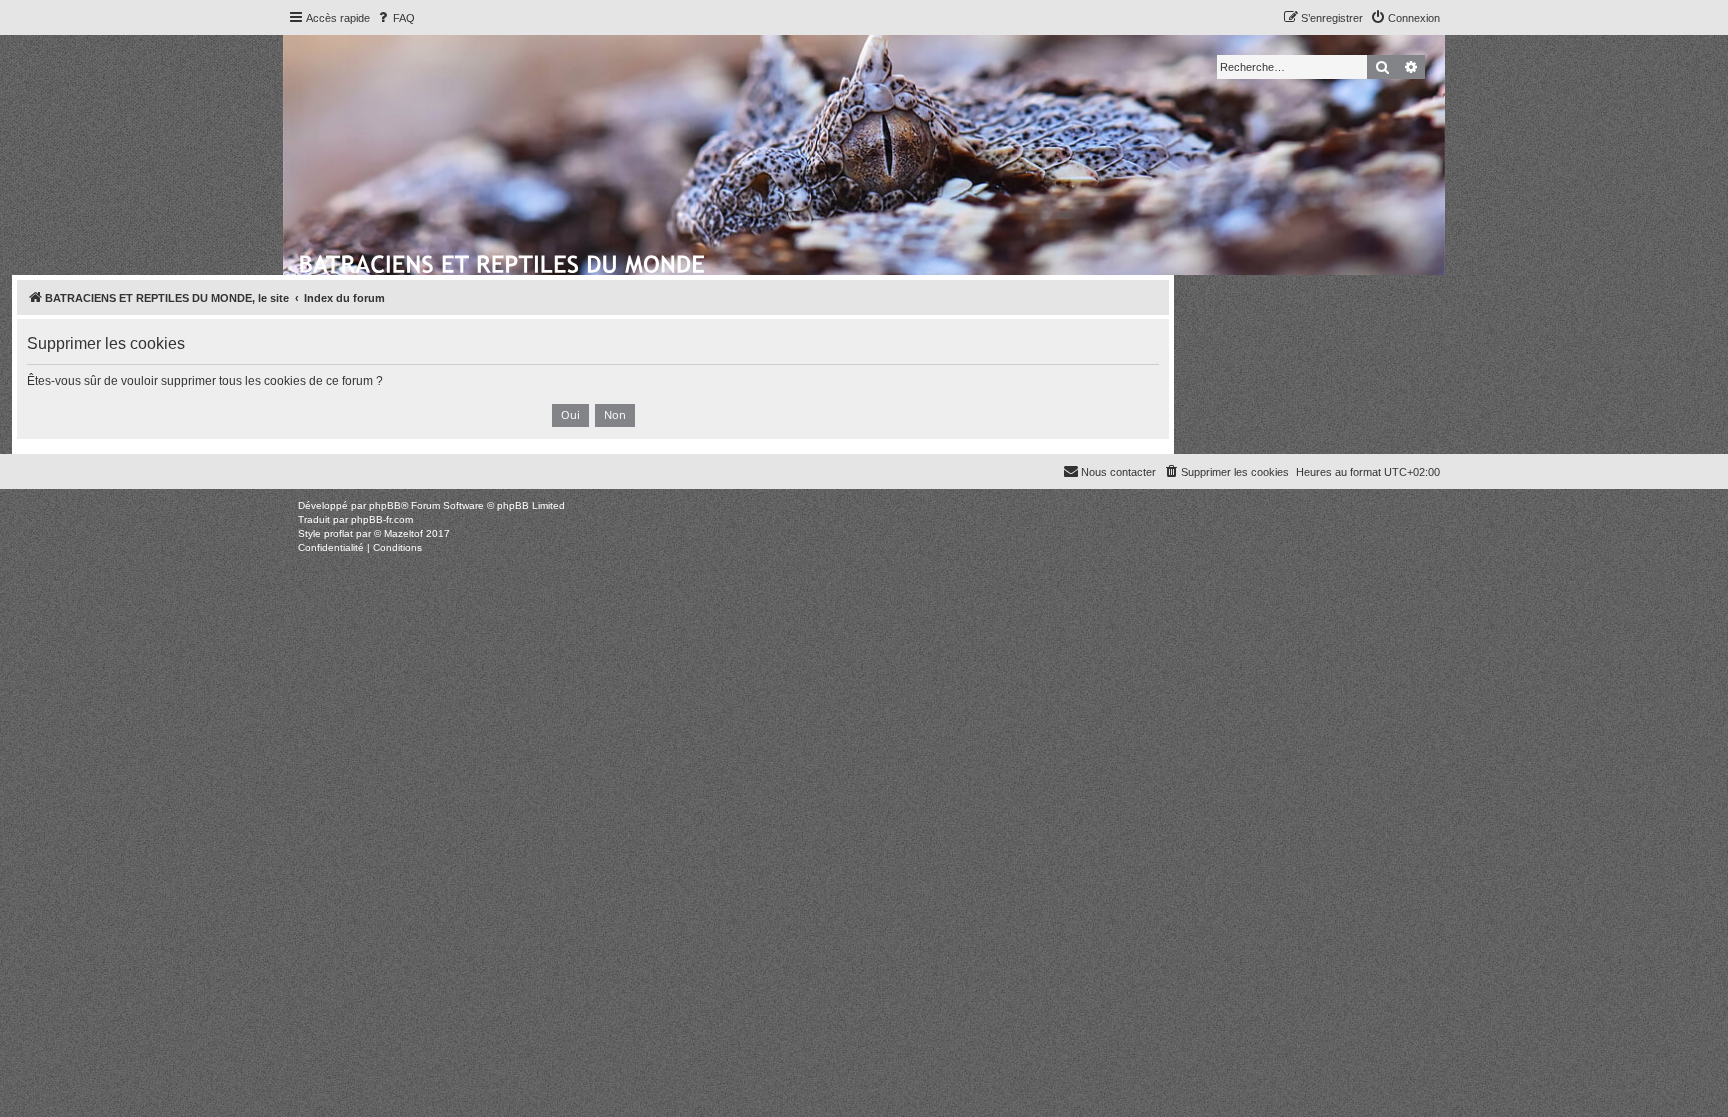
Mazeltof (403, 533)
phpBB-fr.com (382, 519)
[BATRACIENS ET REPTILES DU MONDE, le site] (503, 261)
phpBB (385, 505)
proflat (338, 533)
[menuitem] (395, 18)
